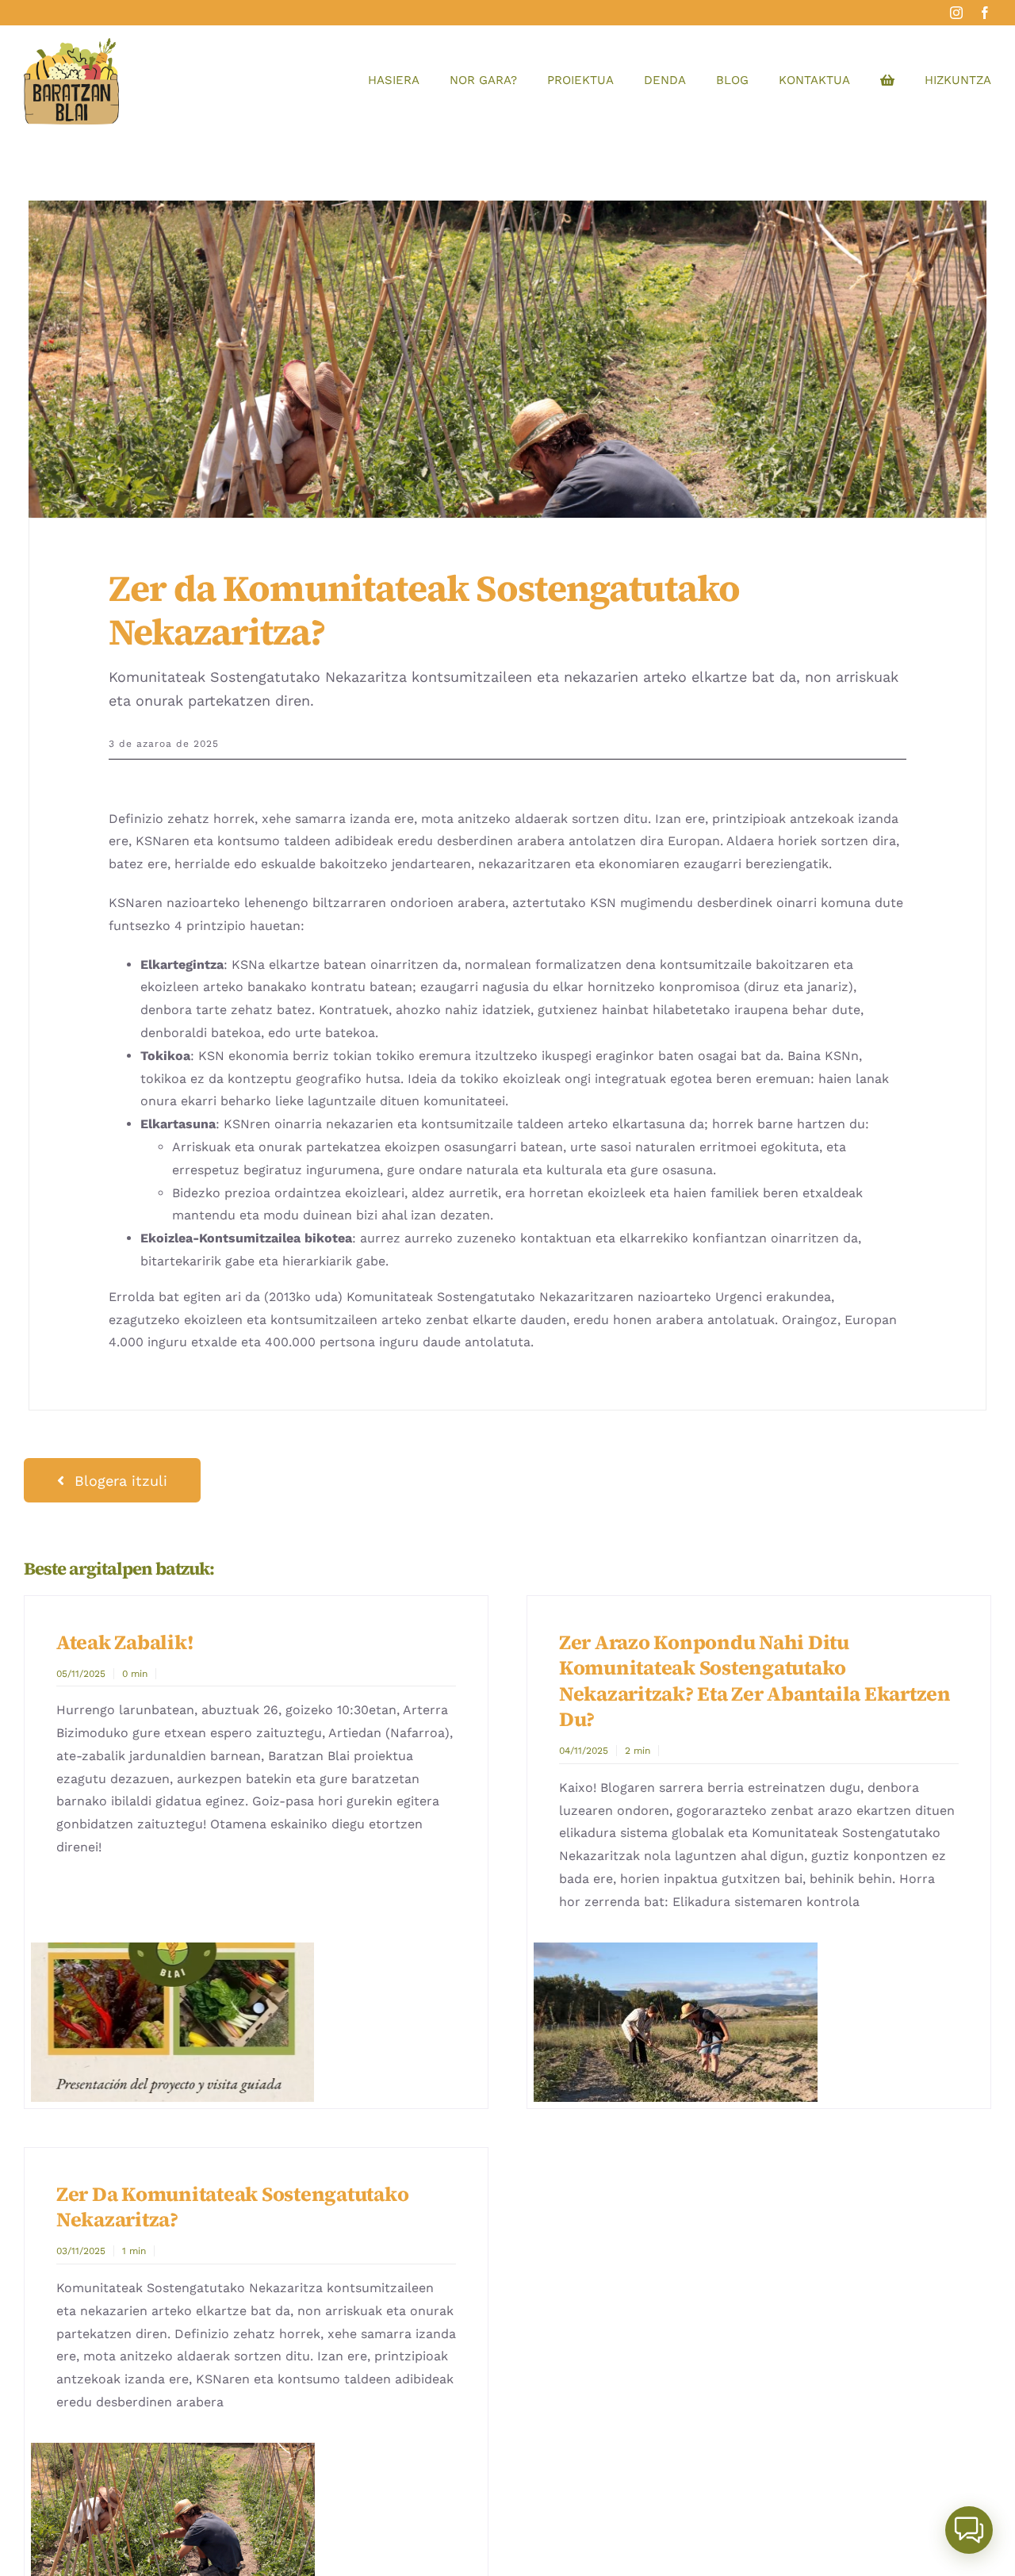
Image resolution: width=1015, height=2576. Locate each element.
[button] (969, 2530)
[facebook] (985, 13)
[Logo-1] (71, 44)
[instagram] (956, 13)
